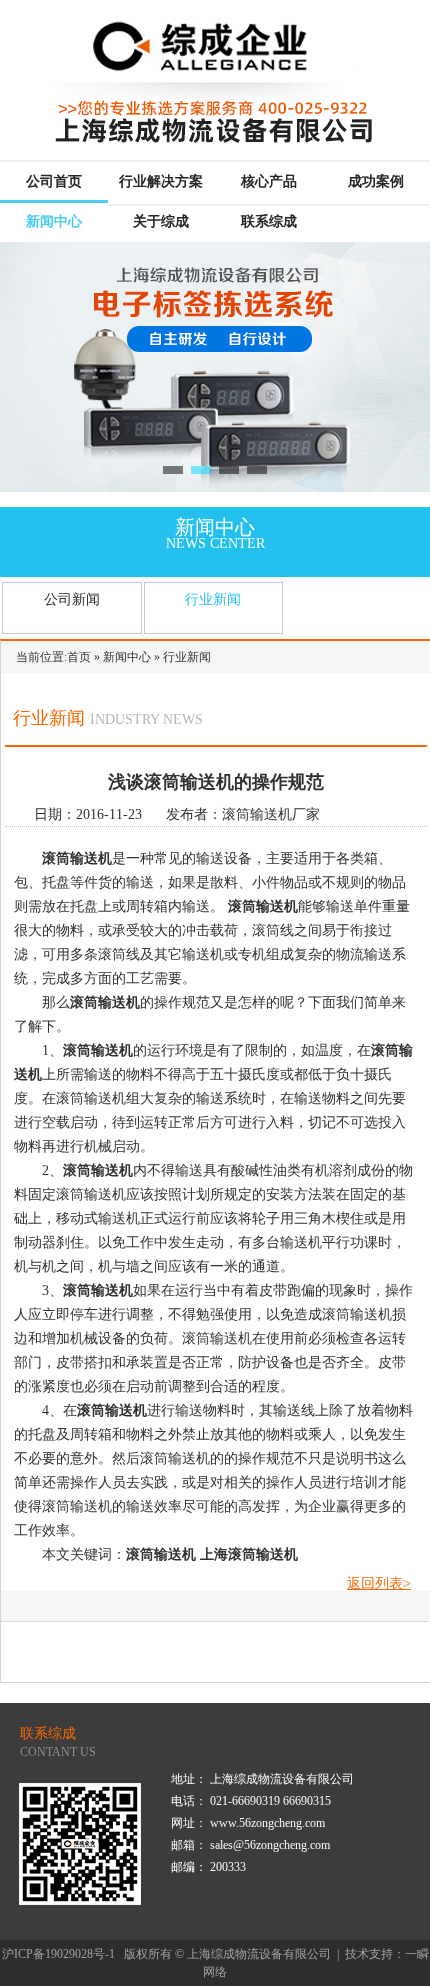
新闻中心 (54, 221)
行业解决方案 (161, 181)
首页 (79, 657)
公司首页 (54, 181)
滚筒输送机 (77, 858)
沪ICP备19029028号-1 (58, 1954)
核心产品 (269, 181)
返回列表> (379, 1583)
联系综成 (269, 221)
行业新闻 (213, 599)
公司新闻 (72, 599)
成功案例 (376, 181)
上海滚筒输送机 (249, 1554)
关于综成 (161, 221)
